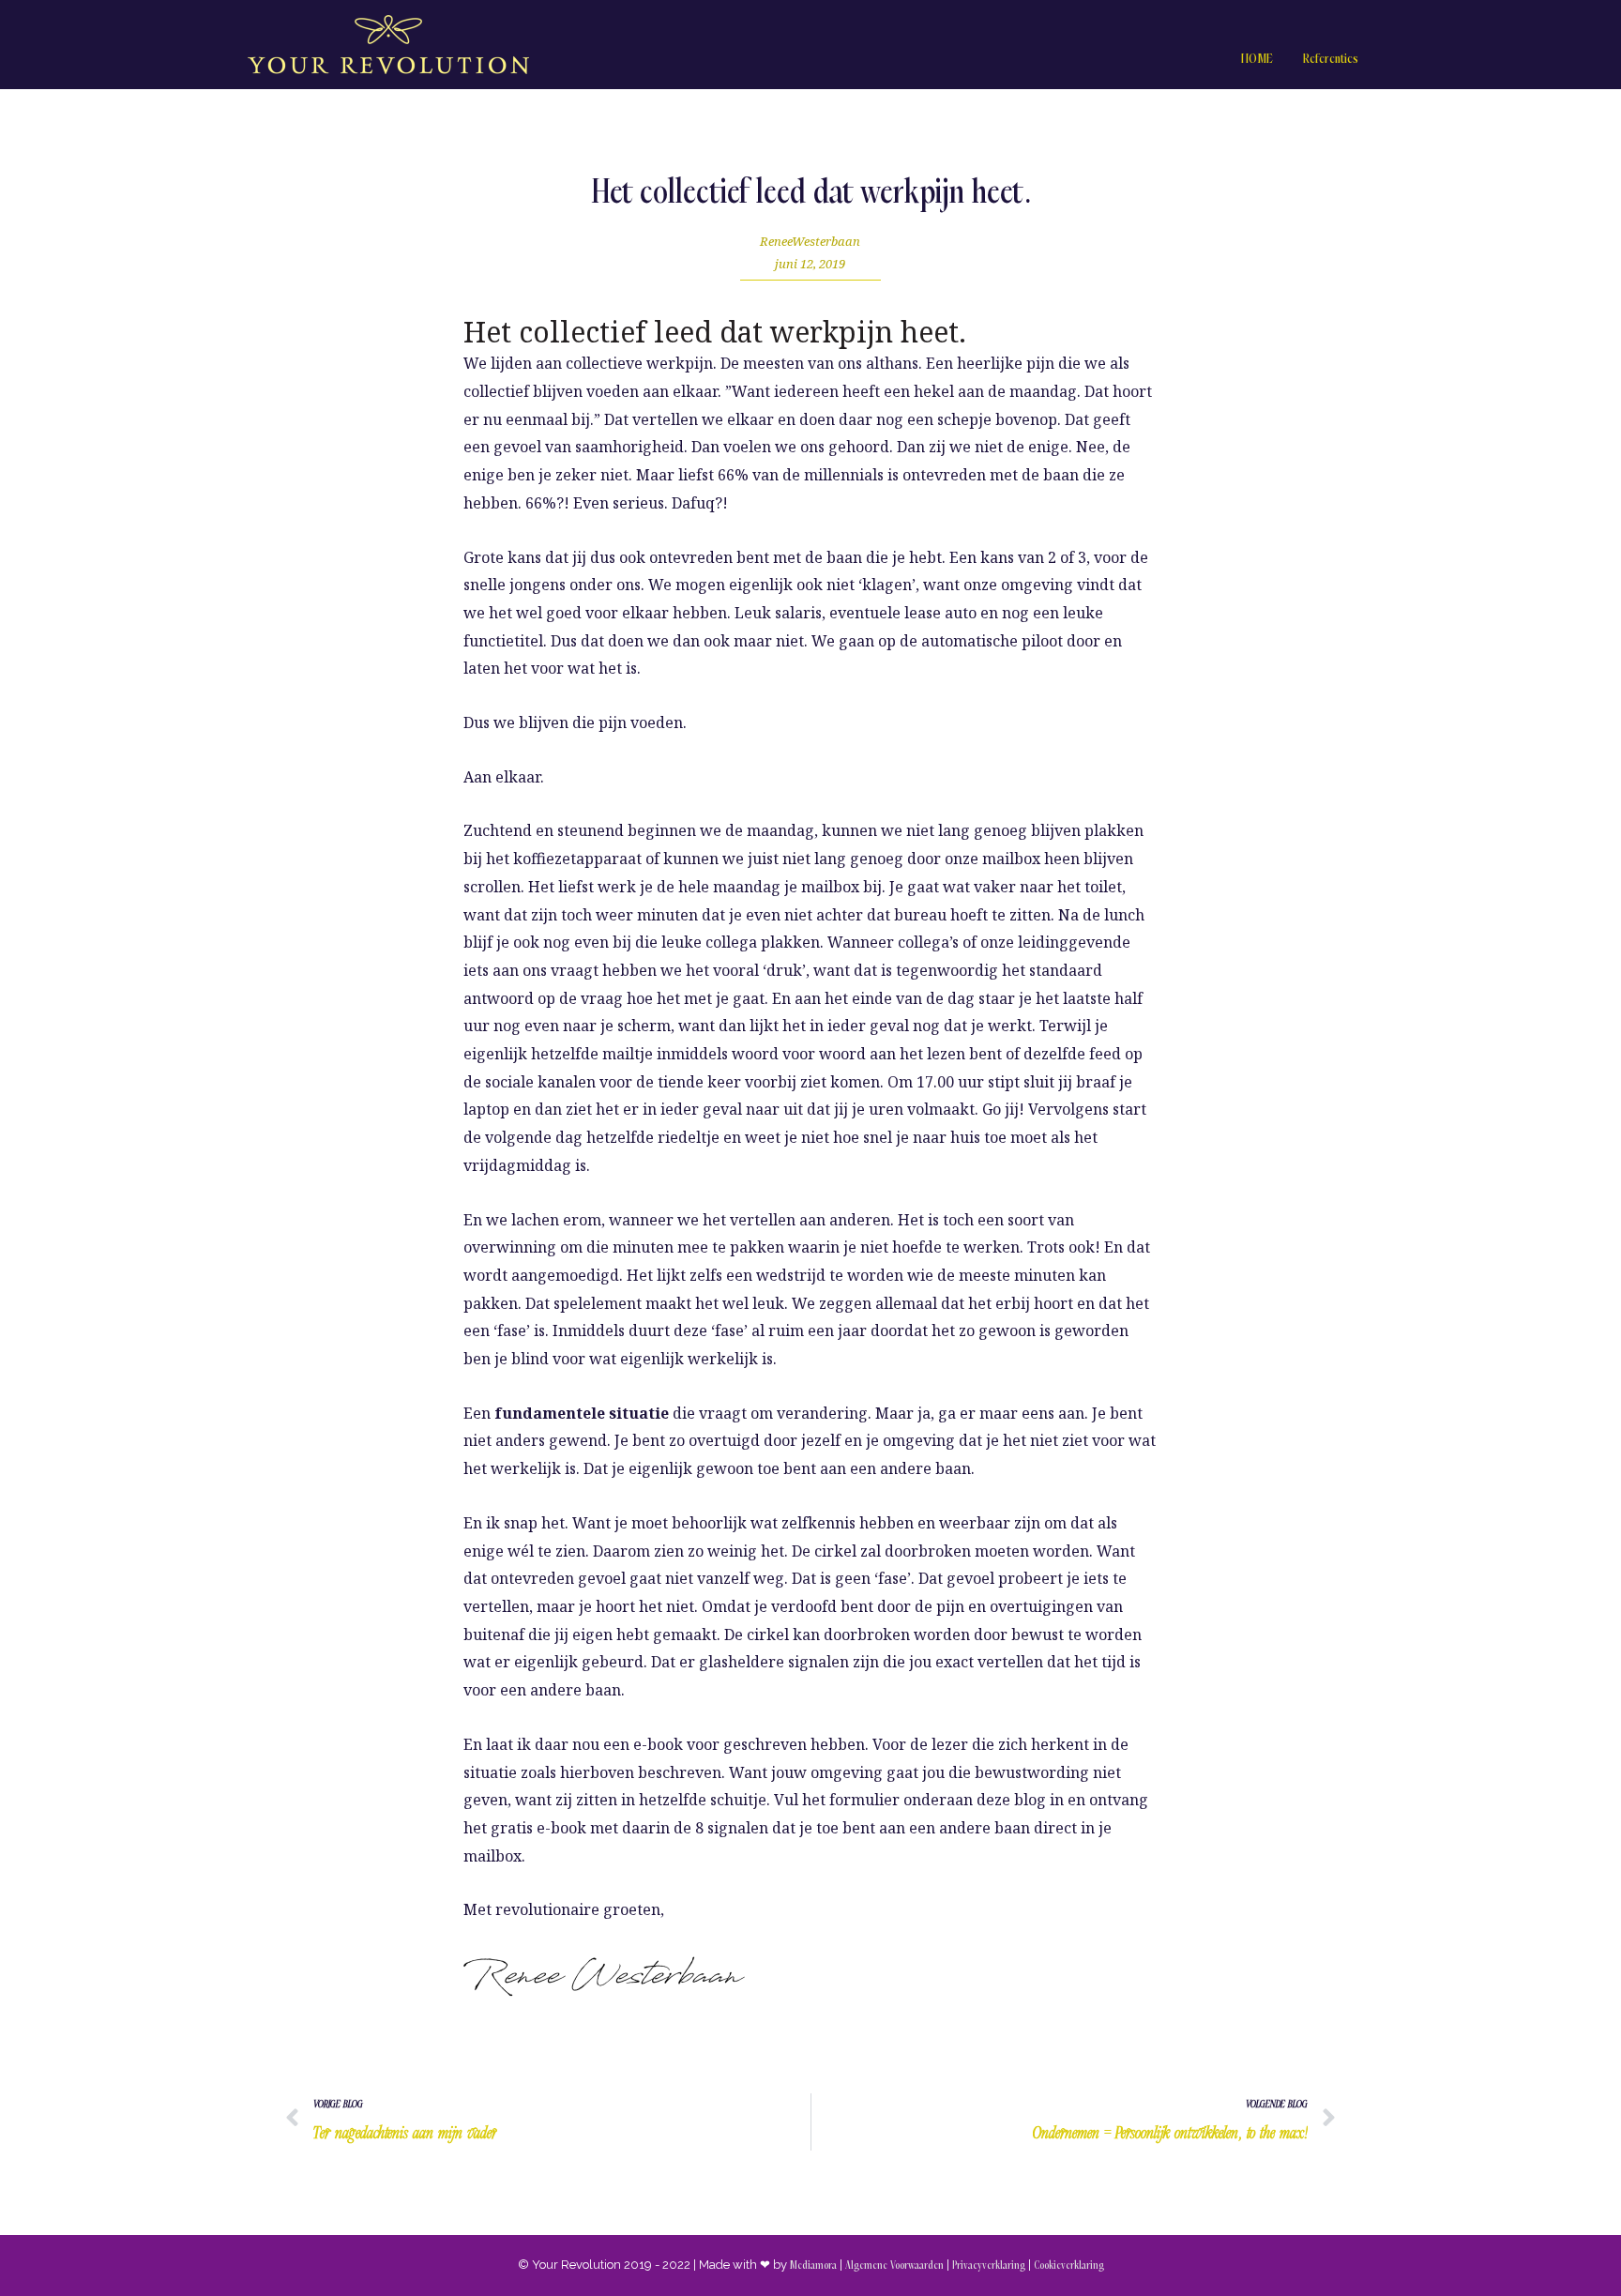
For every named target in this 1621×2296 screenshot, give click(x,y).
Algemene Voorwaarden (894, 2266)
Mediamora (813, 2266)
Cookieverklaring (1069, 2266)
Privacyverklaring (989, 2266)
